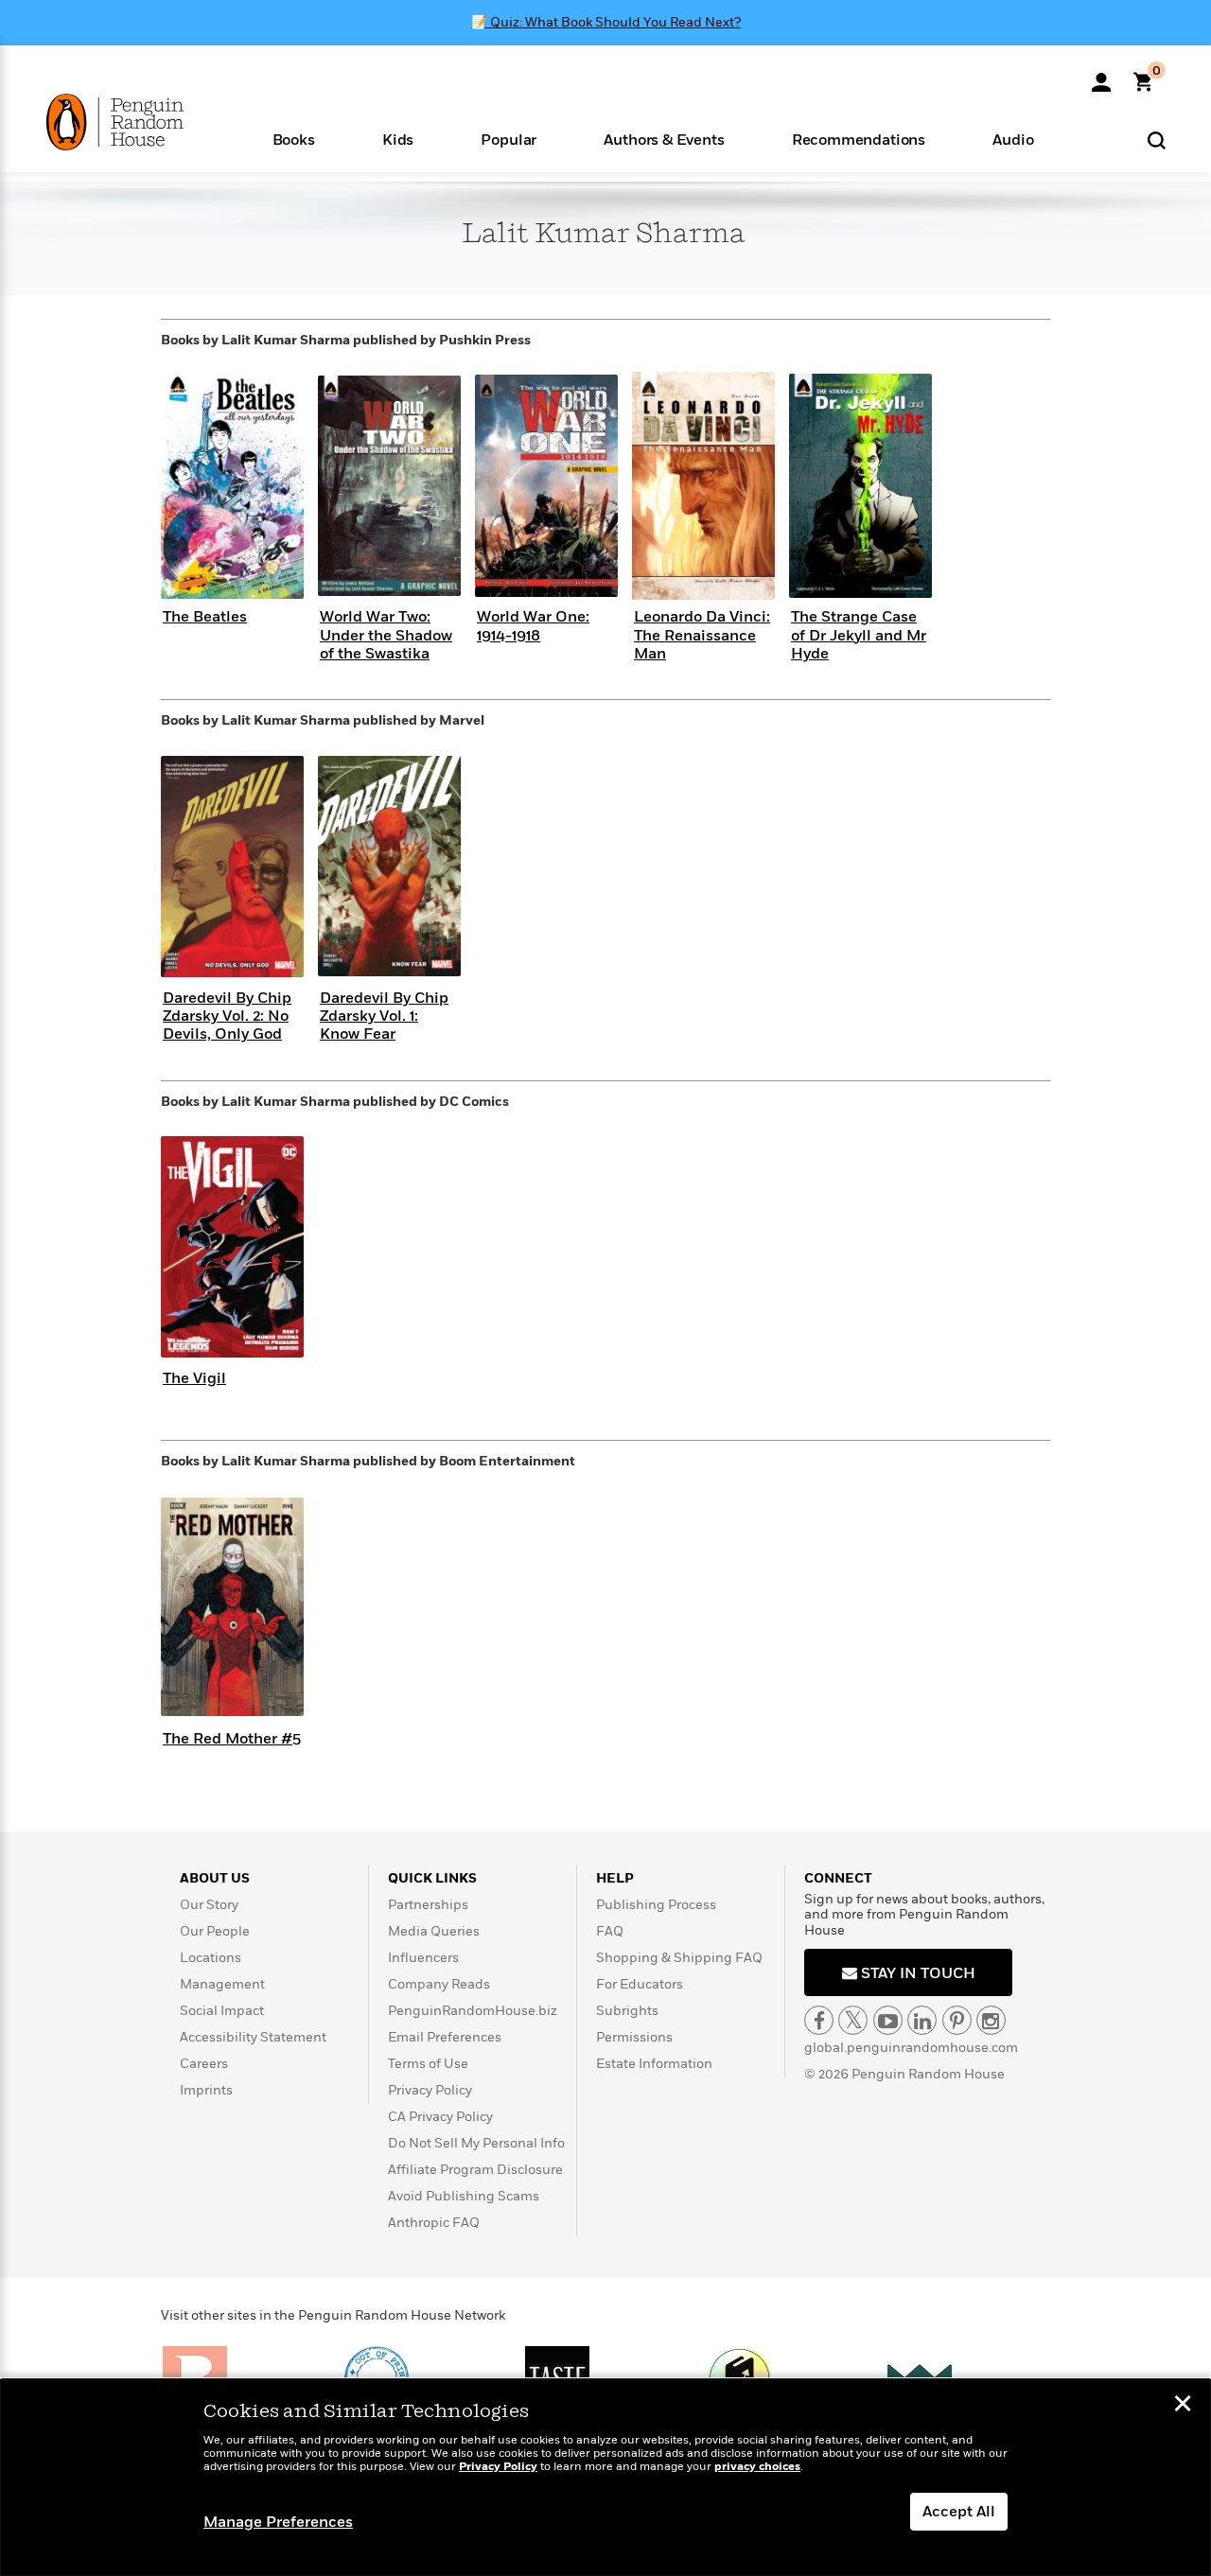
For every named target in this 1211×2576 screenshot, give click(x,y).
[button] (293, 139)
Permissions (634, 2037)
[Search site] (1157, 140)
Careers (204, 2064)
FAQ (610, 1931)
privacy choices (757, 2467)
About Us (215, 1878)
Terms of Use (428, 2064)
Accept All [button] (959, 2512)
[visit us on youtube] (888, 2020)
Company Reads (439, 1984)
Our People (215, 1931)
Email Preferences (445, 2037)
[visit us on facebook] (819, 2020)
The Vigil (194, 1378)
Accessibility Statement (253, 2037)
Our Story (209, 1905)
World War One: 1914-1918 (533, 626)
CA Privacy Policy (440, 2117)
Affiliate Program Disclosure (475, 2170)
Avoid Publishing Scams (464, 2196)
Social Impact (222, 2011)
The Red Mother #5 (232, 1739)
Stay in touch (916, 1973)
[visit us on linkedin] (922, 2020)
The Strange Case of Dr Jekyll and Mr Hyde (859, 635)
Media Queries (434, 1931)
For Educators (640, 1984)
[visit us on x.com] (853, 2020)
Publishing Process (656, 1905)
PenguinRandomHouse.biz (473, 2011)
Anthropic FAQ (434, 2223)
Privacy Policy (430, 2090)
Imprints (206, 2090)
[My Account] (1101, 76)
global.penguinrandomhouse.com (911, 2048)
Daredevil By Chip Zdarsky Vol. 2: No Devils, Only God (227, 1016)
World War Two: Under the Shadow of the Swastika (386, 635)
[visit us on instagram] (991, 2020)
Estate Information (654, 2064)
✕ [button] (1183, 2406)
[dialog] (605, 2478)
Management (222, 1984)
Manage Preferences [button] (278, 2522)
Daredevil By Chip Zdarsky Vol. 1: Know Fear (384, 1016)
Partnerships (428, 1905)
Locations (211, 1958)
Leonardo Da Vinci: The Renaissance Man (702, 635)
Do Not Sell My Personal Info (476, 2143)
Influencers (423, 1958)
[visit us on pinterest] (957, 2020)
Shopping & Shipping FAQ (679, 1958)
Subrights (627, 2011)
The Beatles (205, 617)
